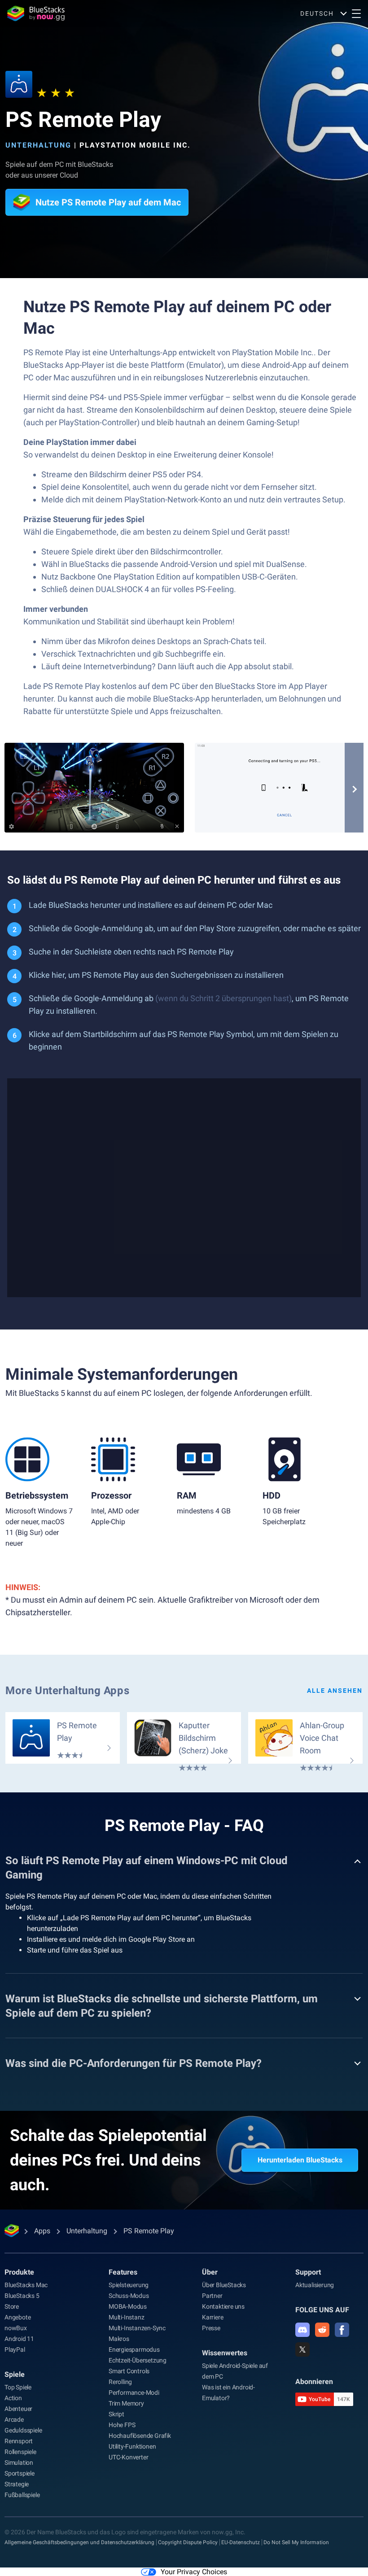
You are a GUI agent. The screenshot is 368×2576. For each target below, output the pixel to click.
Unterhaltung (38, 145)
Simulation (19, 2463)
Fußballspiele (22, 2495)
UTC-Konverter (128, 2457)
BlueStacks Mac (26, 2285)
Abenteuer (18, 2409)
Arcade (14, 2419)
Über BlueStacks (224, 2285)
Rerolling (120, 2382)
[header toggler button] (356, 13)
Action (13, 2398)
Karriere (212, 2317)
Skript (116, 2414)
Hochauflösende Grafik (140, 2436)
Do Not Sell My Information (296, 2542)
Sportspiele (20, 2473)
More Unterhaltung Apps (67, 1691)
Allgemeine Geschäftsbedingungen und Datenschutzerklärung (79, 2542)
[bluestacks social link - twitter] (302, 2349)
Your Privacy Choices (194, 2572)
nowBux (16, 2328)
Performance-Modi (134, 2393)
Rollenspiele (20, 2452)
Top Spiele (18, 2387)
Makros (119, 2339)
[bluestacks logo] (36, 13)
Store (12, 2306)
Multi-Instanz (126, 2317)
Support (308, 2272)
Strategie (17, 2484)
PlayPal (15, 2349)
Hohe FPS (122, 2425)
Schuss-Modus (129, 2296)
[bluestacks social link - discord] (302, 2330)
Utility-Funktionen (132, 2446)
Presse (211, 2328)
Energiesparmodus (134, 2349)
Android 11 (19, 2339)
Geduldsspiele (23, 2430)
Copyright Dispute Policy (188, 2542)
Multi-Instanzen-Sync (137, 2328)
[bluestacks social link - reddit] (322, 2330)
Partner (212, 2296)
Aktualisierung (315, 2285)
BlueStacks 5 (22, 2296)
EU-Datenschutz (241, 2542)
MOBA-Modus (128, 2306)
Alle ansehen (335, 1691)
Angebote (18, 2317)
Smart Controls (129, 2371)
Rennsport (19, 2441)
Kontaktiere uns (223, 2306)
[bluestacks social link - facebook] (342, 2330)
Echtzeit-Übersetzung (138, 2360)
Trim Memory (126, 2403)
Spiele (15, 2374)
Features (123, 2272)
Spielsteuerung (129, 2285)
